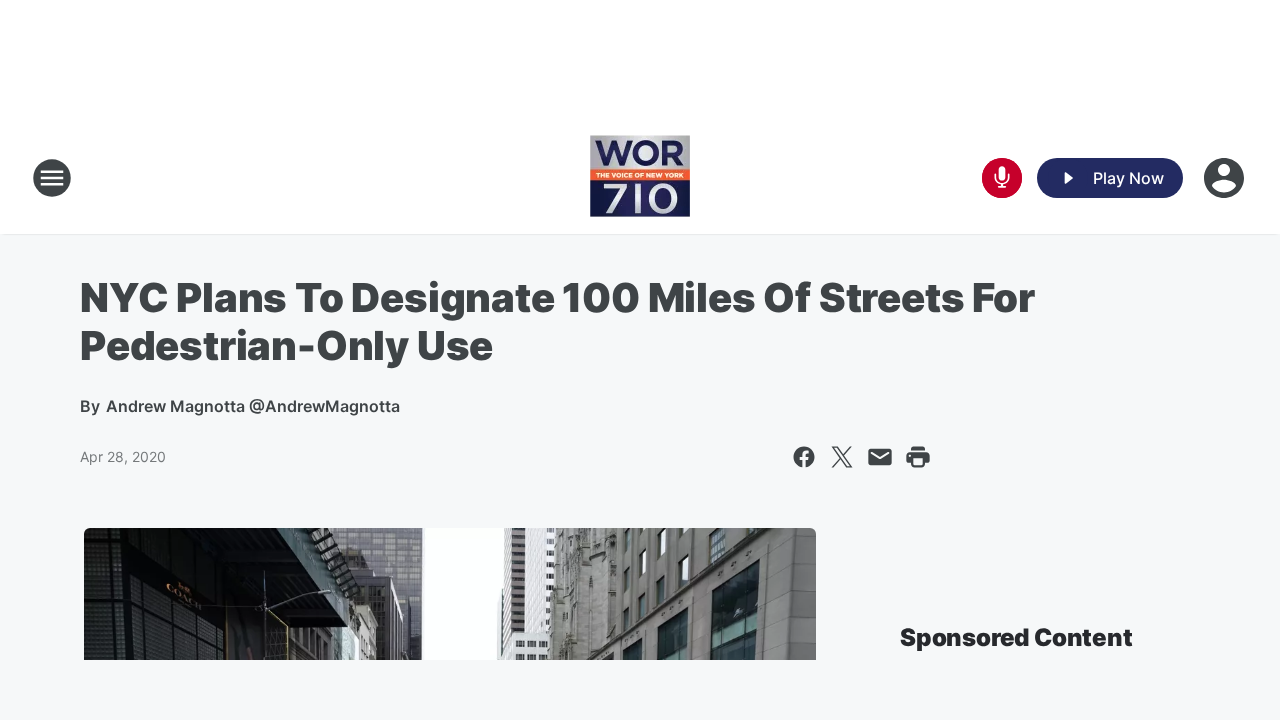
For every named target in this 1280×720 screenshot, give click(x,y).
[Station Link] (640, 178)
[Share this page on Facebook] (804, 457)
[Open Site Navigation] (52, 178)
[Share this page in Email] (880, 457)
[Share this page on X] (842, 457)
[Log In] (1226, 178)
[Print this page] (918, 457)
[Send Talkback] (1002, 178)
